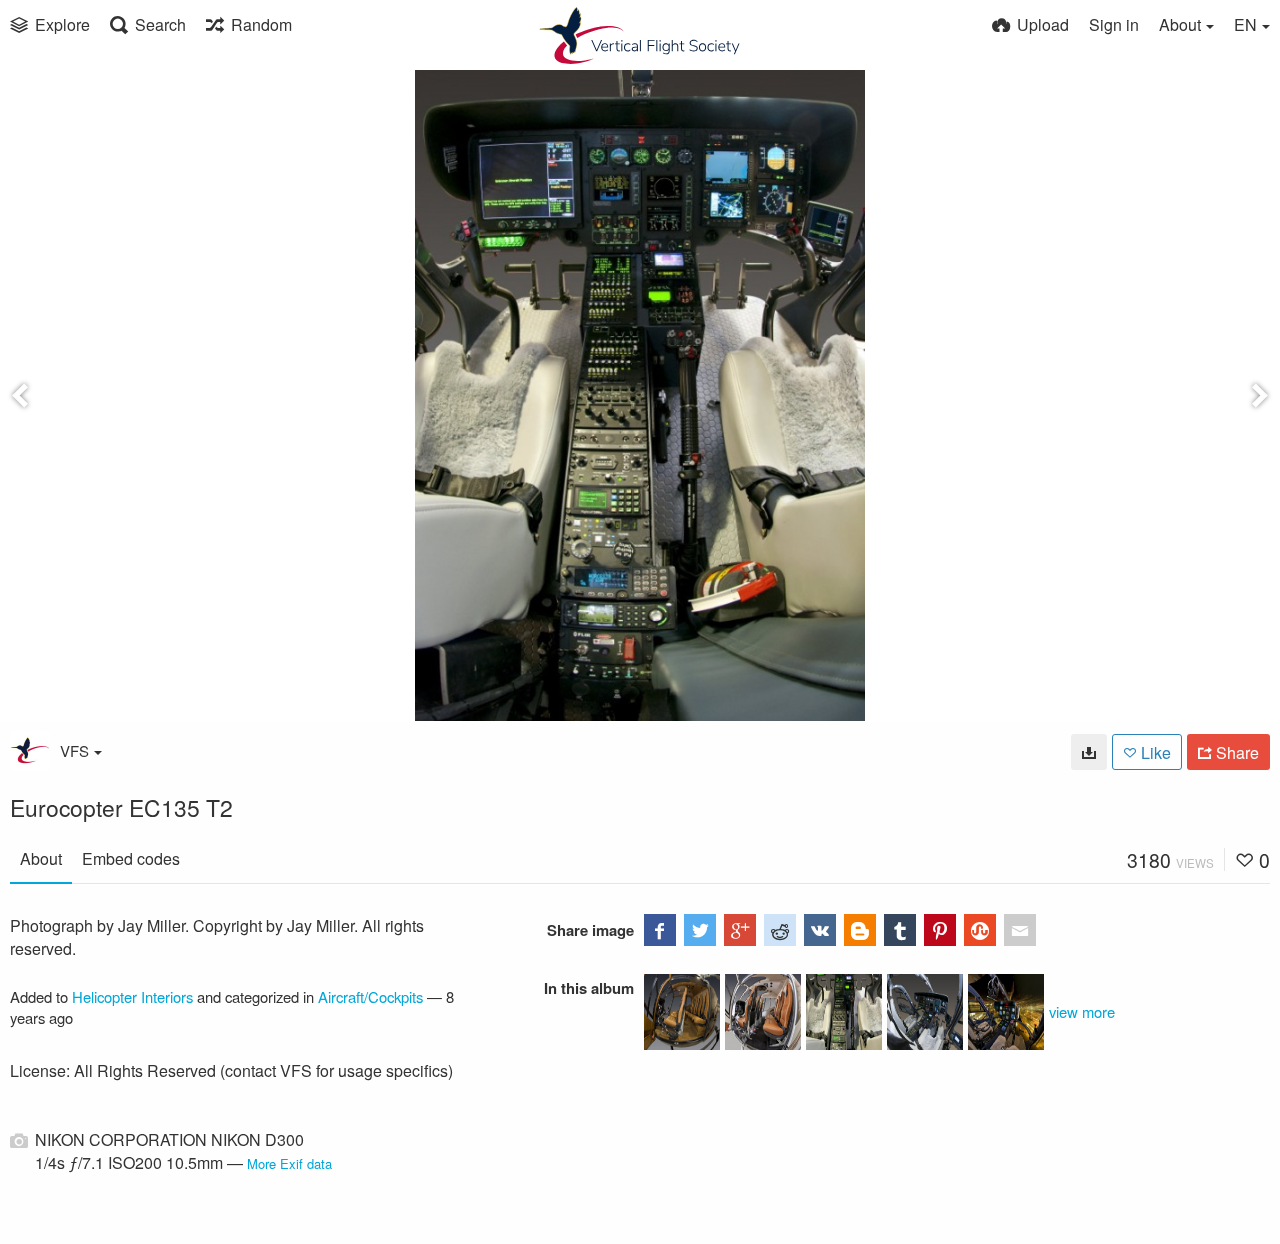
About (41, 858)
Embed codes (131, 858)
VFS (74, 750)
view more (1082, 1011)
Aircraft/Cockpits (370, 996)
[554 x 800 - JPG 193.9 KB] (1089, 752)
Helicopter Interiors (132, 996)
